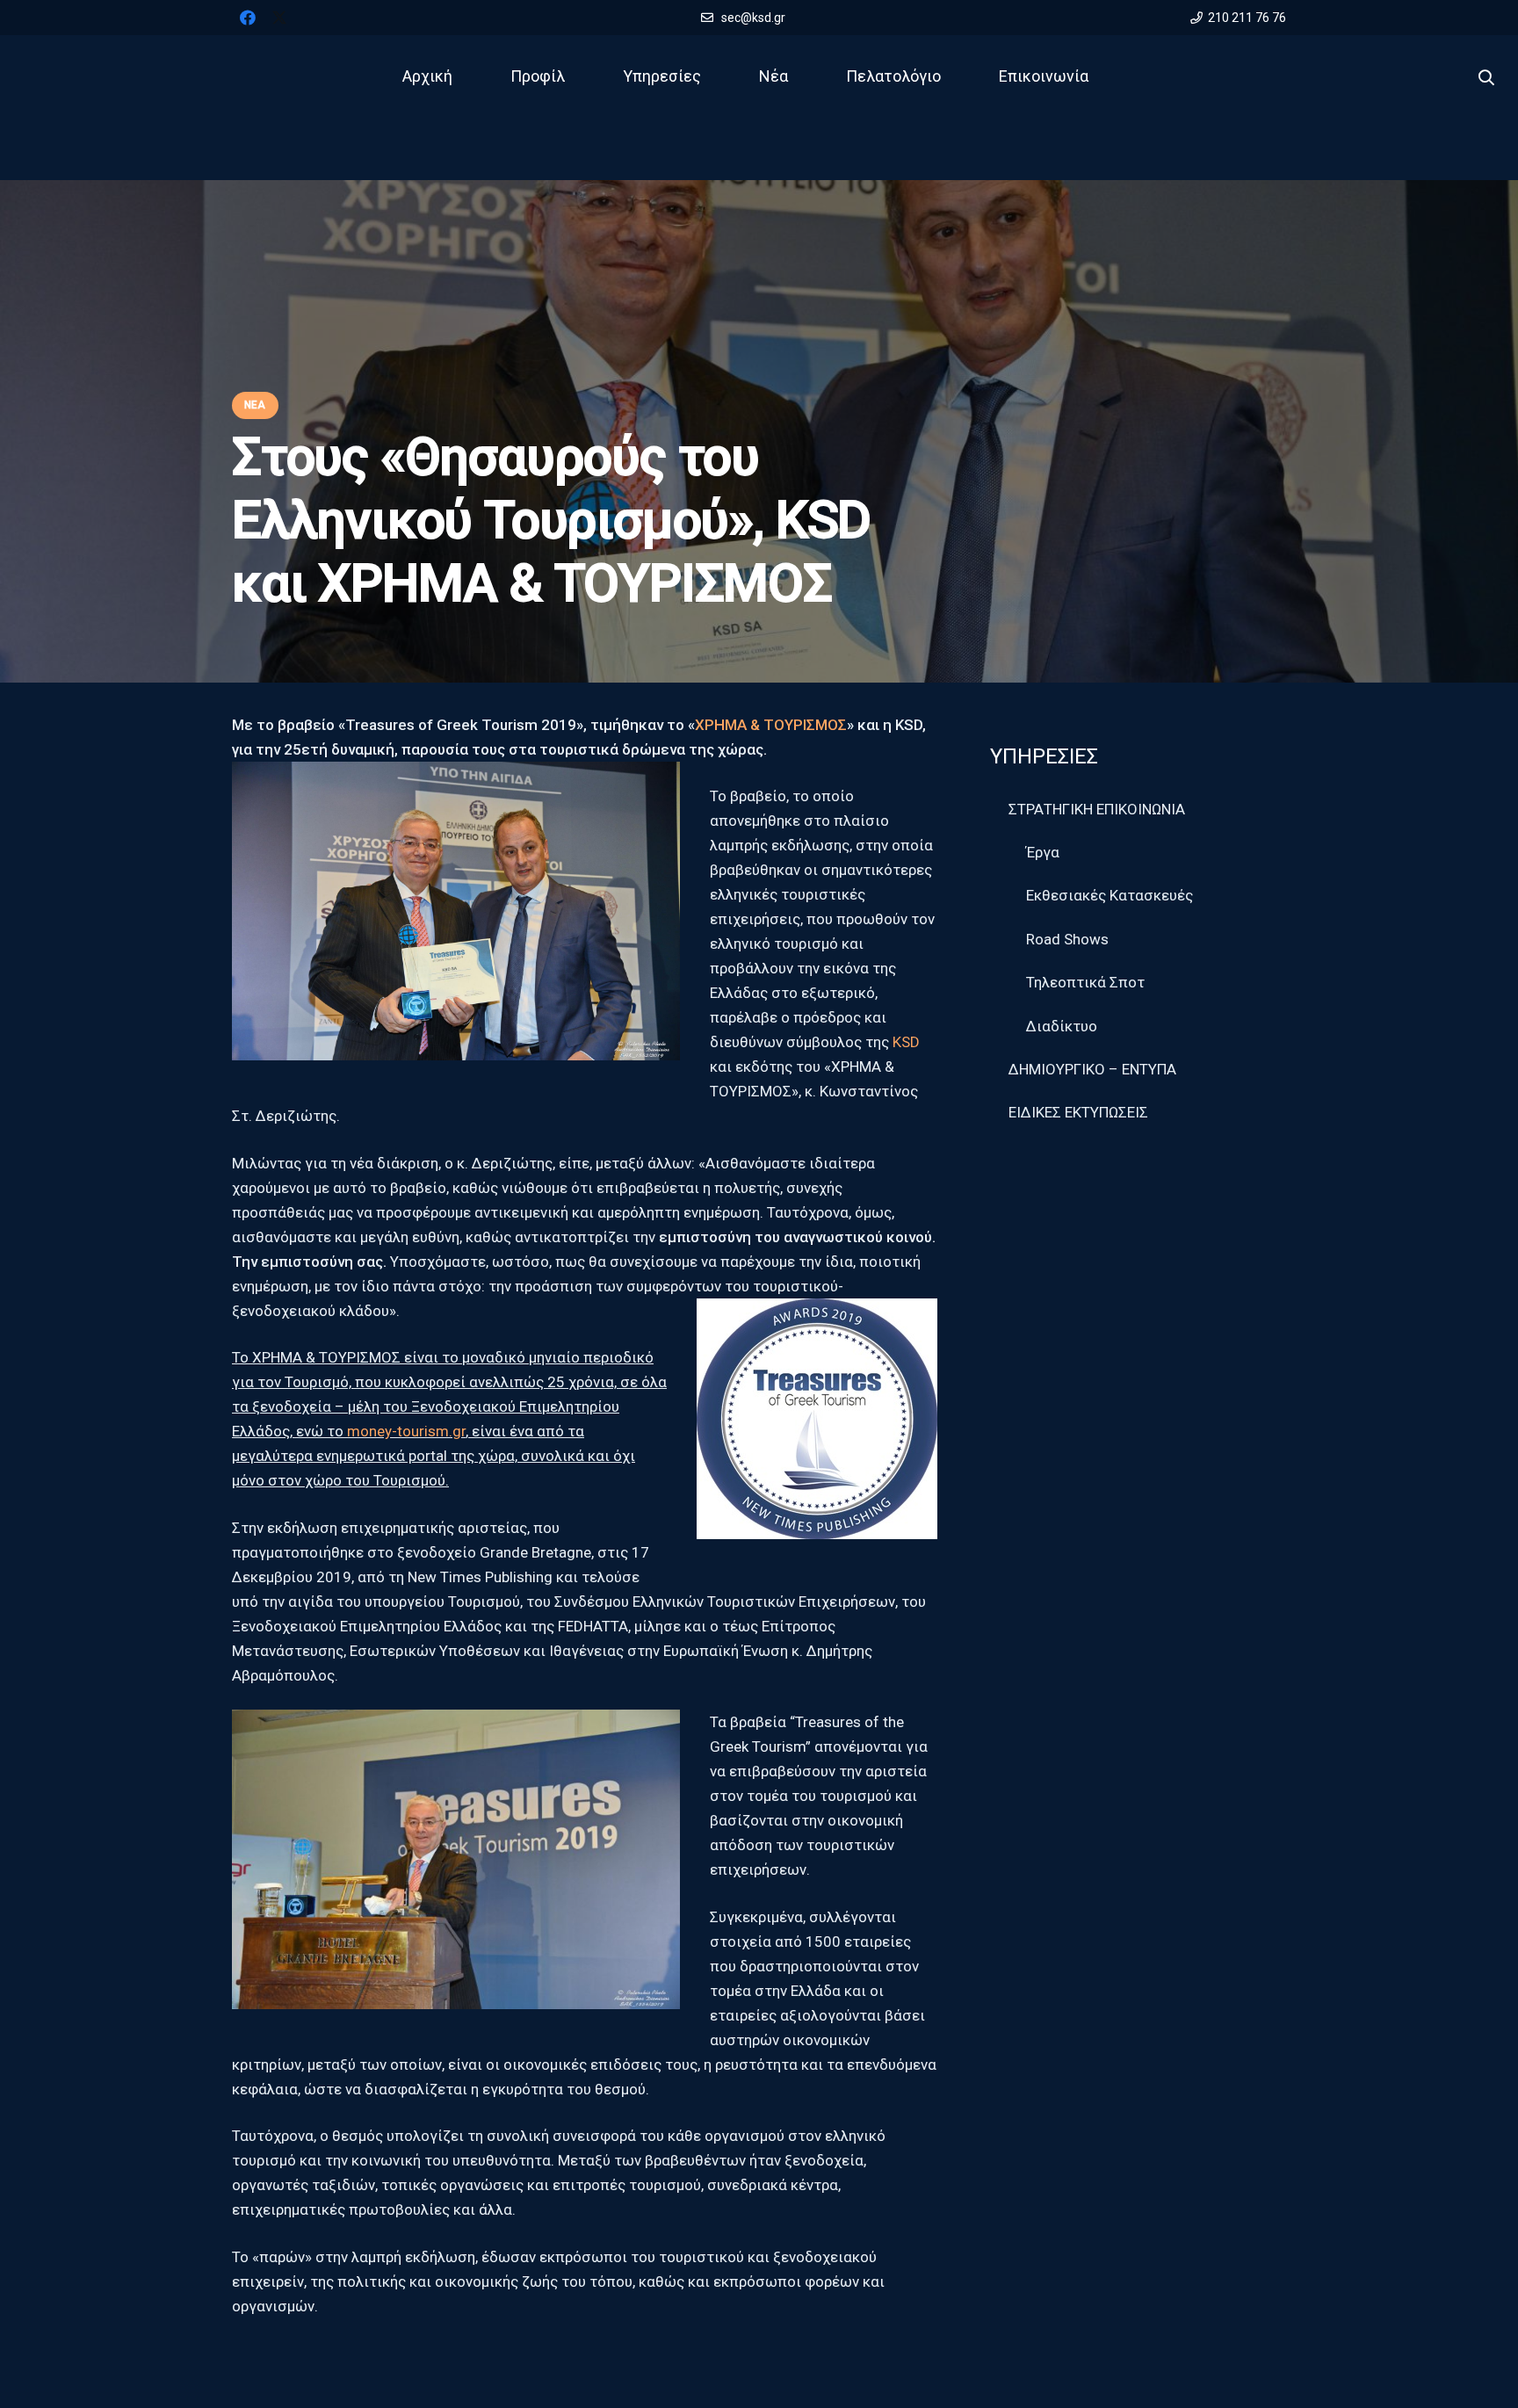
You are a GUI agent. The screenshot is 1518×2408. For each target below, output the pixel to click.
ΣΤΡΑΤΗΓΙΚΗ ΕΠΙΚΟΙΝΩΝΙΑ (1097, 809)
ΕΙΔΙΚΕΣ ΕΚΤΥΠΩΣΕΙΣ (1078, 1112)
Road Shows (1067, 939)
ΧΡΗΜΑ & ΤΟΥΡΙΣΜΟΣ (771, 725)
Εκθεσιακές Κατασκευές (1110, 895)
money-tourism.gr (406, 1431)
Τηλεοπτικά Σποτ (1085, 982)
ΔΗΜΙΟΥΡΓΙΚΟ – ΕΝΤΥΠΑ (1092, 1069)
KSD (906, 1042)
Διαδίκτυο (1062, 1026)
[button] (1486, 78)
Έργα (1043, 852)
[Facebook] (248, 18)
